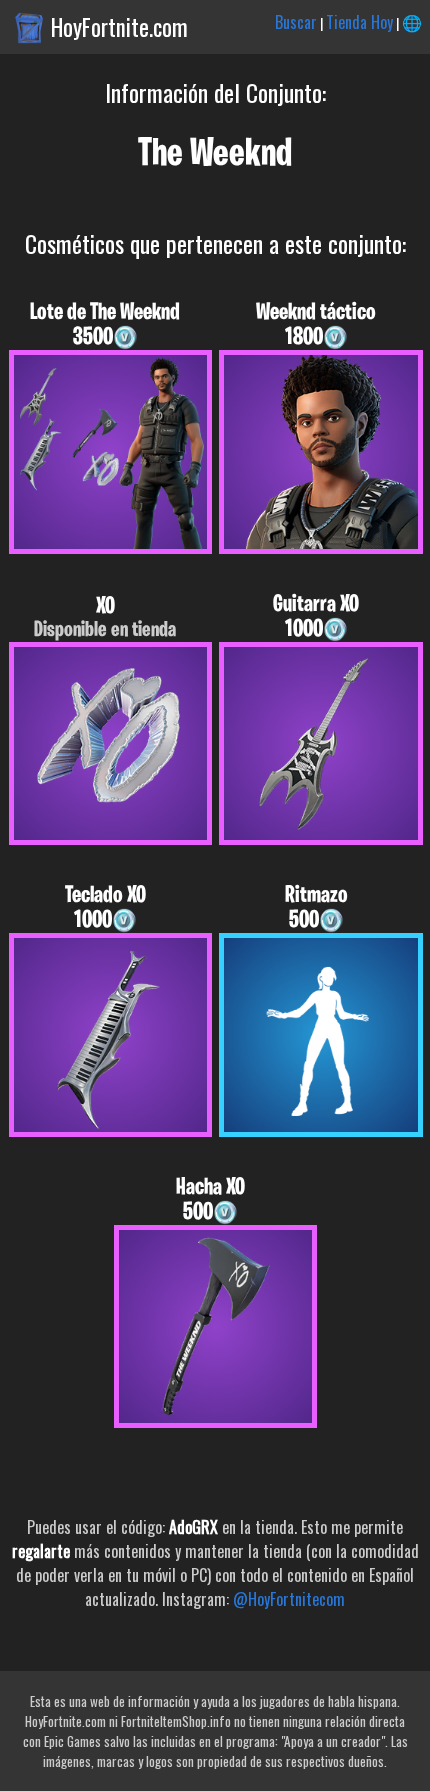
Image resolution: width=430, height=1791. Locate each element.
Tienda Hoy (359, 22)
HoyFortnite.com (119, 27)
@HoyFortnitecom (289, 1599)
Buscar (296, 22)
